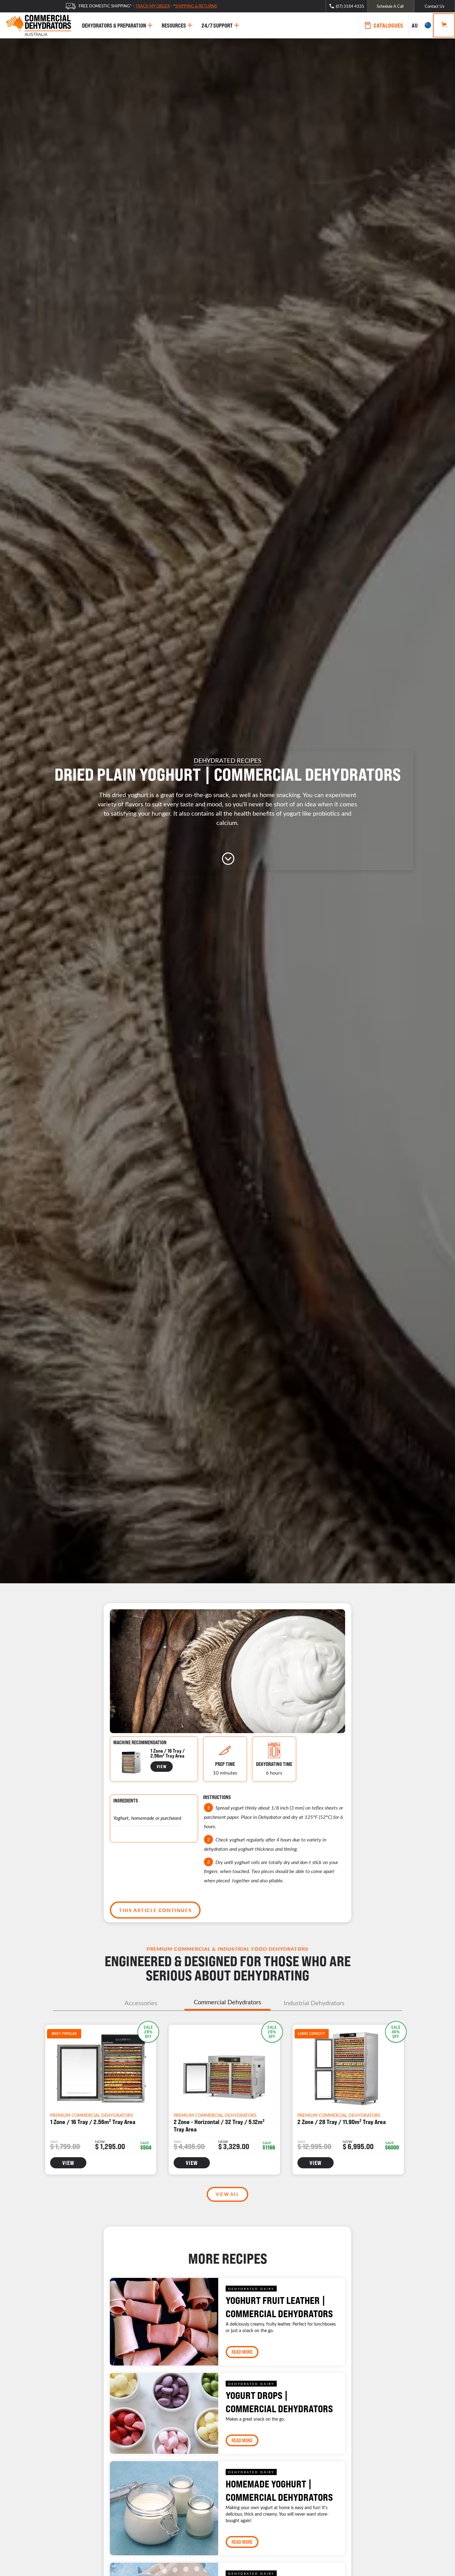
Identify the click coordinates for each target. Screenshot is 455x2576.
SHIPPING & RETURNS (196, 6)
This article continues (155, 1910)
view (162, 1766)
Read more (242, 2352)
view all (227, 2194)
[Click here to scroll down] (227, 859)
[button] (421, 25)
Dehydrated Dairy (251, 2289)
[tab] (141, 2003)
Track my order (153, 6)
